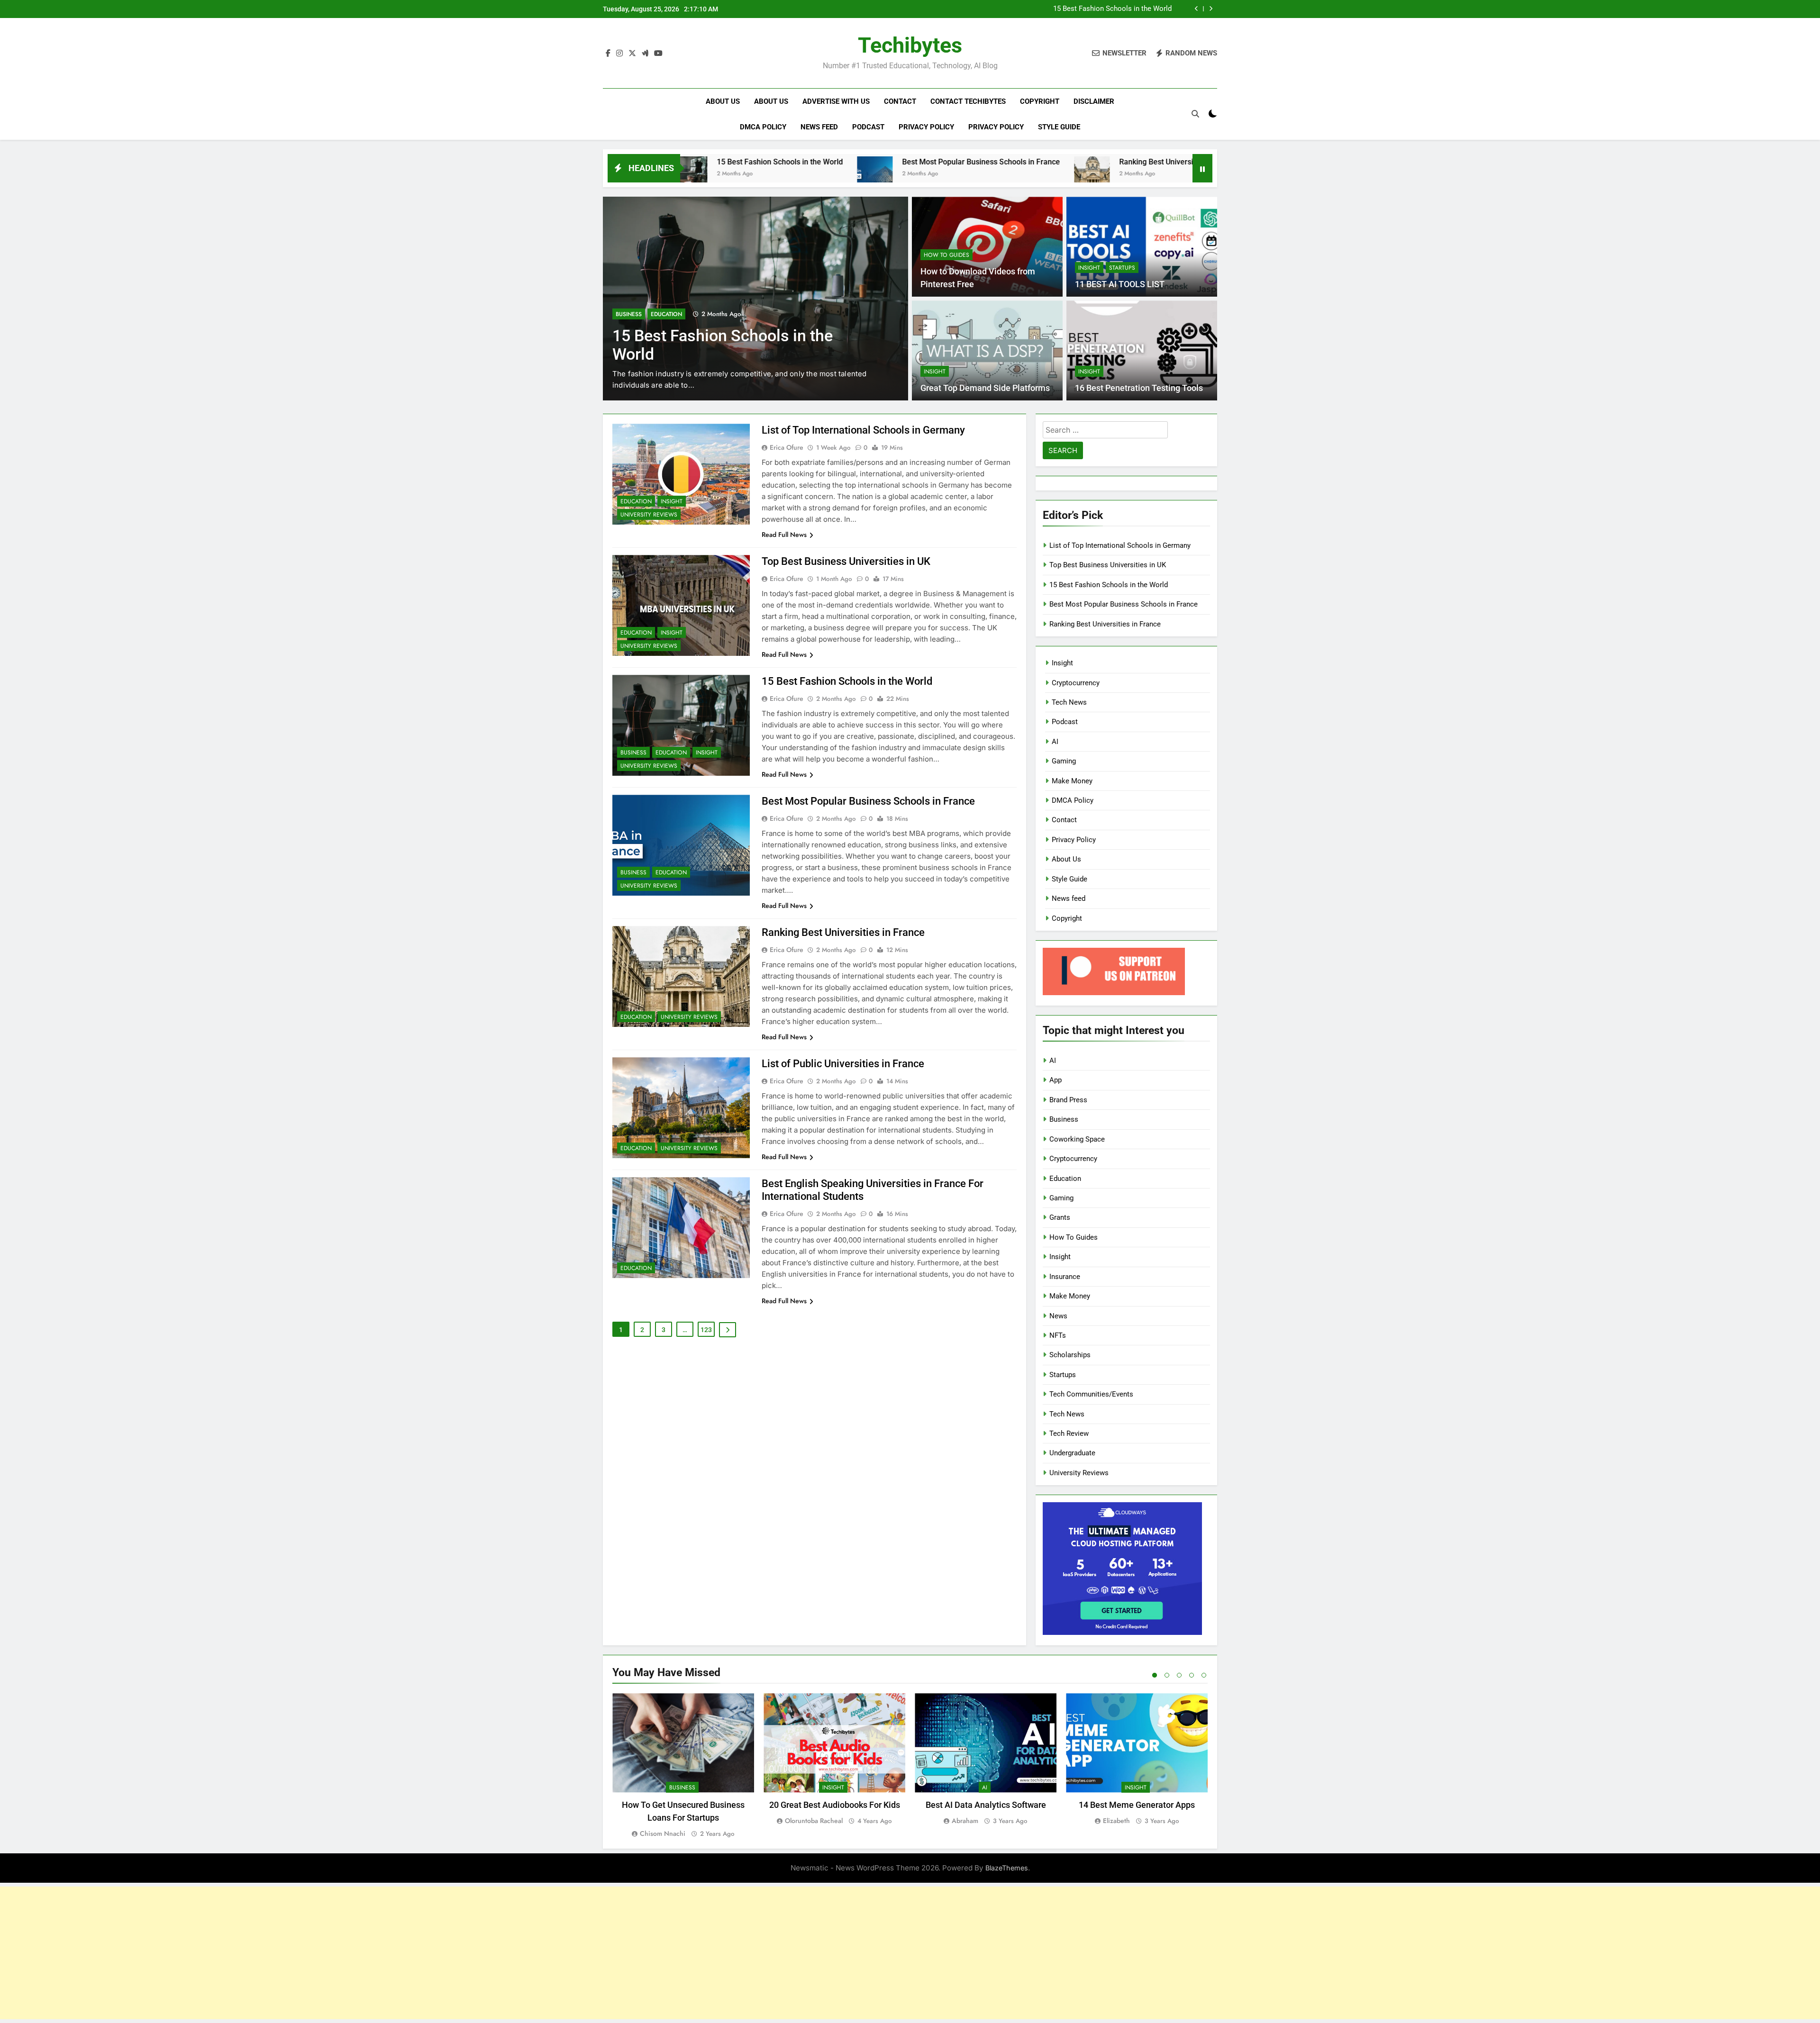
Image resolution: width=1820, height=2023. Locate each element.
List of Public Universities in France (1158, 162)
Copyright (1040, 101)
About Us (723, 101)
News (1058, 1316)
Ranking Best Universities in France (979, 162)
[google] (645, 54)
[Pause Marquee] (1202, 168)
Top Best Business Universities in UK (846, 561)
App (1056, 1080)
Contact (900, 101)
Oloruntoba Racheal (814, 1821)
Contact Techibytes (968, 101)
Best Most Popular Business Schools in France (1097, 9)
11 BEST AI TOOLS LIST (1120, 284)
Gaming (1064, 761)
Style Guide (1059, 127)
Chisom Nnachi (663, 1833)
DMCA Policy (763, 127)
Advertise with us (836, 101)
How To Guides (946, 255)
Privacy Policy (926, 127)
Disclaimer (1094, 101)
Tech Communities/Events (1091, 1394)
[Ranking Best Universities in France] (892, 174)
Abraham (965, 1821)
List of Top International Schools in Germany (863, 430)
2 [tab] (1167, 1675)
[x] (632, 54)
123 (706, 1330)
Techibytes (910, 45)
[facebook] (608, 54)
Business (629, 314)
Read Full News (784, 535)
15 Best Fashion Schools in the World (847, 681)
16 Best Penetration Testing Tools (1139, 388)
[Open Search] (1195, 114)
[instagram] (619, 54)
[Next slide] (1211, 9)
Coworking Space (1077, 1139)
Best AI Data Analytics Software (986, 1805)
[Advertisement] (910, 1953)
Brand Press (1068, 1100)
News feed (819, 127)
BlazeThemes (1007, 1868)
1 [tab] (1155, 1675)
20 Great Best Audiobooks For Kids (835, 1805)
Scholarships (1070, 1355)
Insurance (1065, 1277)
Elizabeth (1116, 1821)
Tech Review (1069, 1433)
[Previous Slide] (1197, 9)
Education (666, 314)
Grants (1060, 1217)
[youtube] (658, 54)
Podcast (868, 127)
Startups (1122, 268)
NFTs (1058, 1335)
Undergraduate (1072, 1453)
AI (1055, 742)
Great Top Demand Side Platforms (985, 388)
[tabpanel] (683, 1766)
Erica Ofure (787, 447)
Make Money (1072, 781)
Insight (1089, 268)
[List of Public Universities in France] (1071, 174)
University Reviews (649, 515)
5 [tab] (1204, 1675)
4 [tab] (1192, 1675)
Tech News (1069, 702)
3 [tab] (1179, 1675)
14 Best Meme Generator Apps (1137, 1805)
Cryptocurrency (1076, 683)
